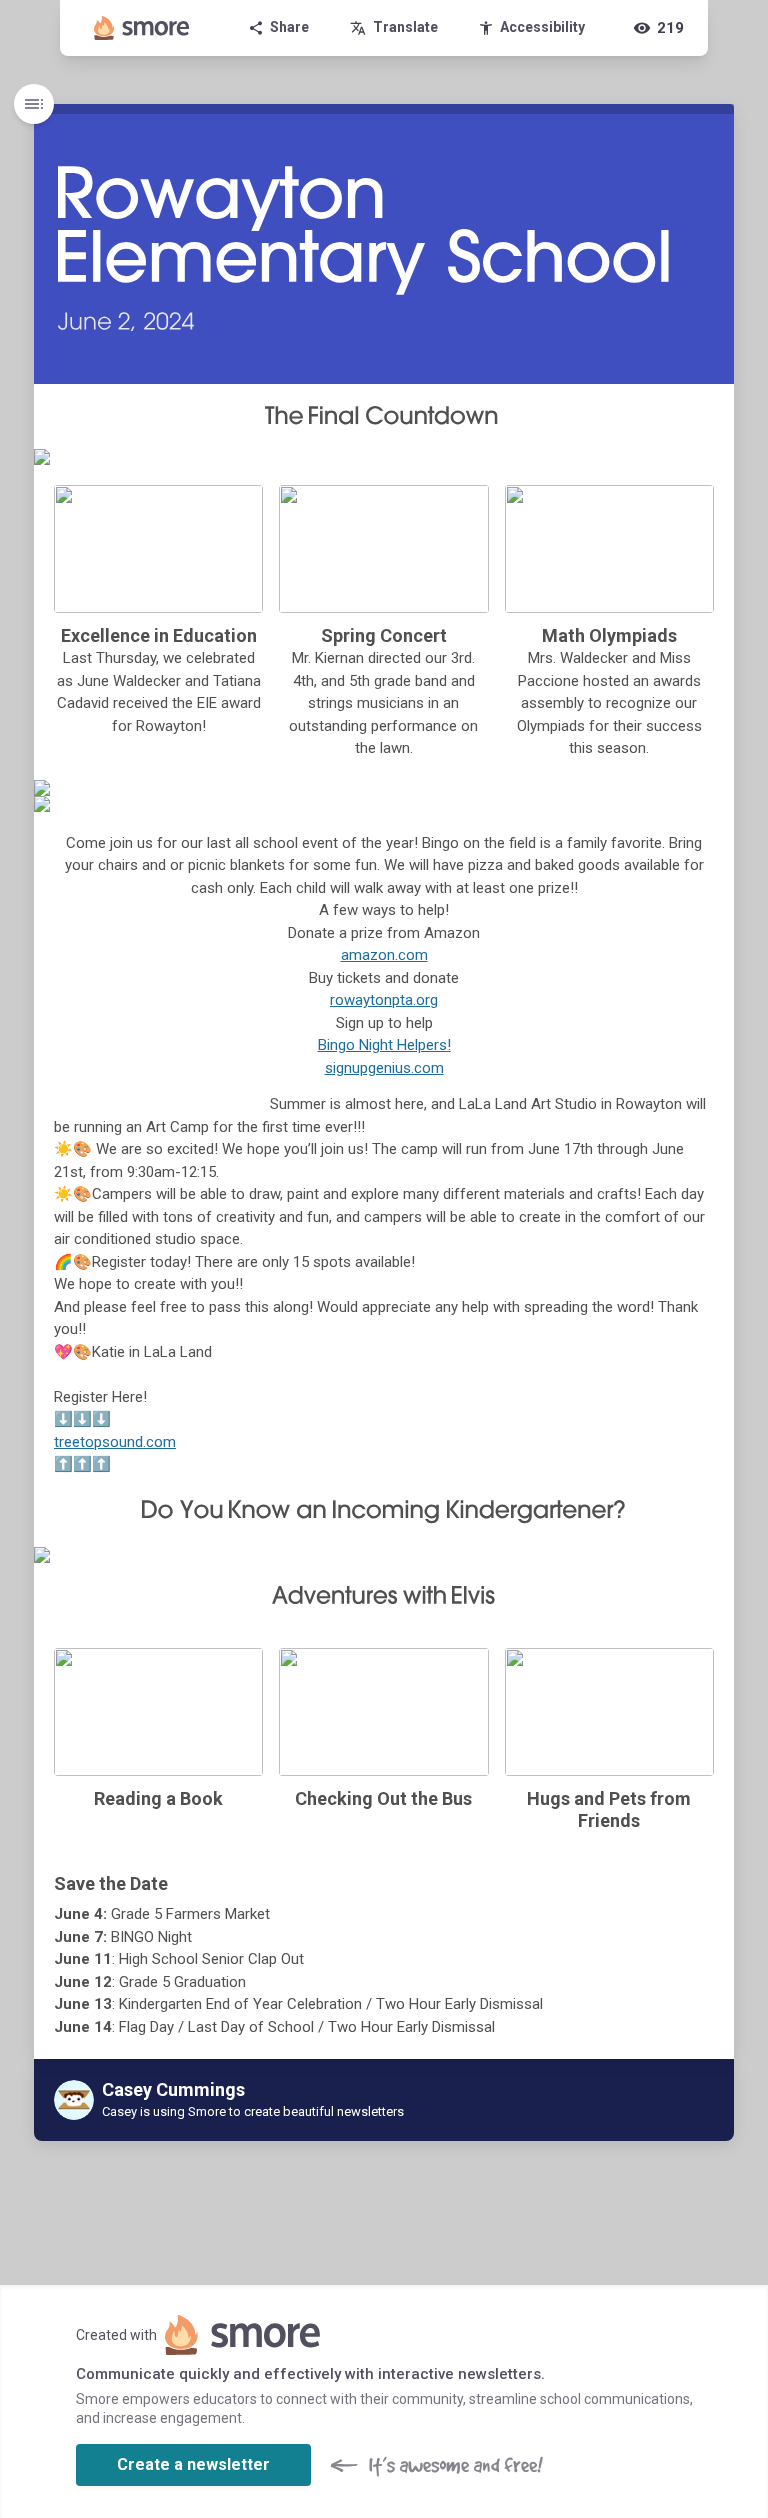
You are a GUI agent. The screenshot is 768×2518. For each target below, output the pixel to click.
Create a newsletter (193, 2464)
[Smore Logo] (142, 28)
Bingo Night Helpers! (384, 1045)
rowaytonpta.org (384, 1000)
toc (34, 104)
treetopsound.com (115, 1442)
